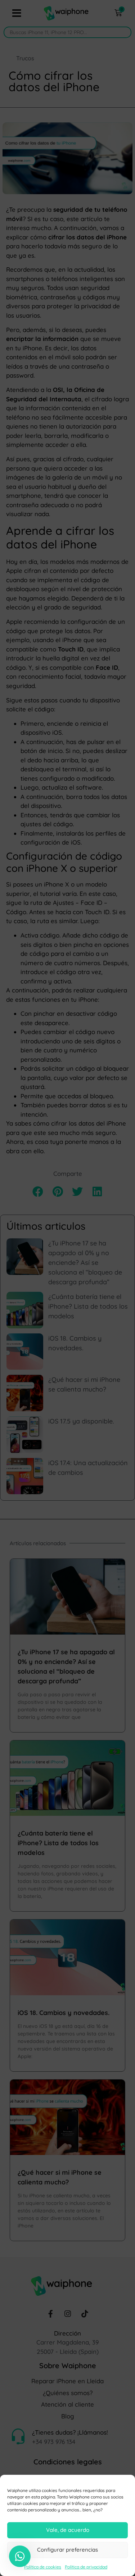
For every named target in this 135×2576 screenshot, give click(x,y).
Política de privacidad (86, 2567)
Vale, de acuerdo (68, 2530)
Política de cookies (43, 2567)
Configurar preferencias (67, 2550)
